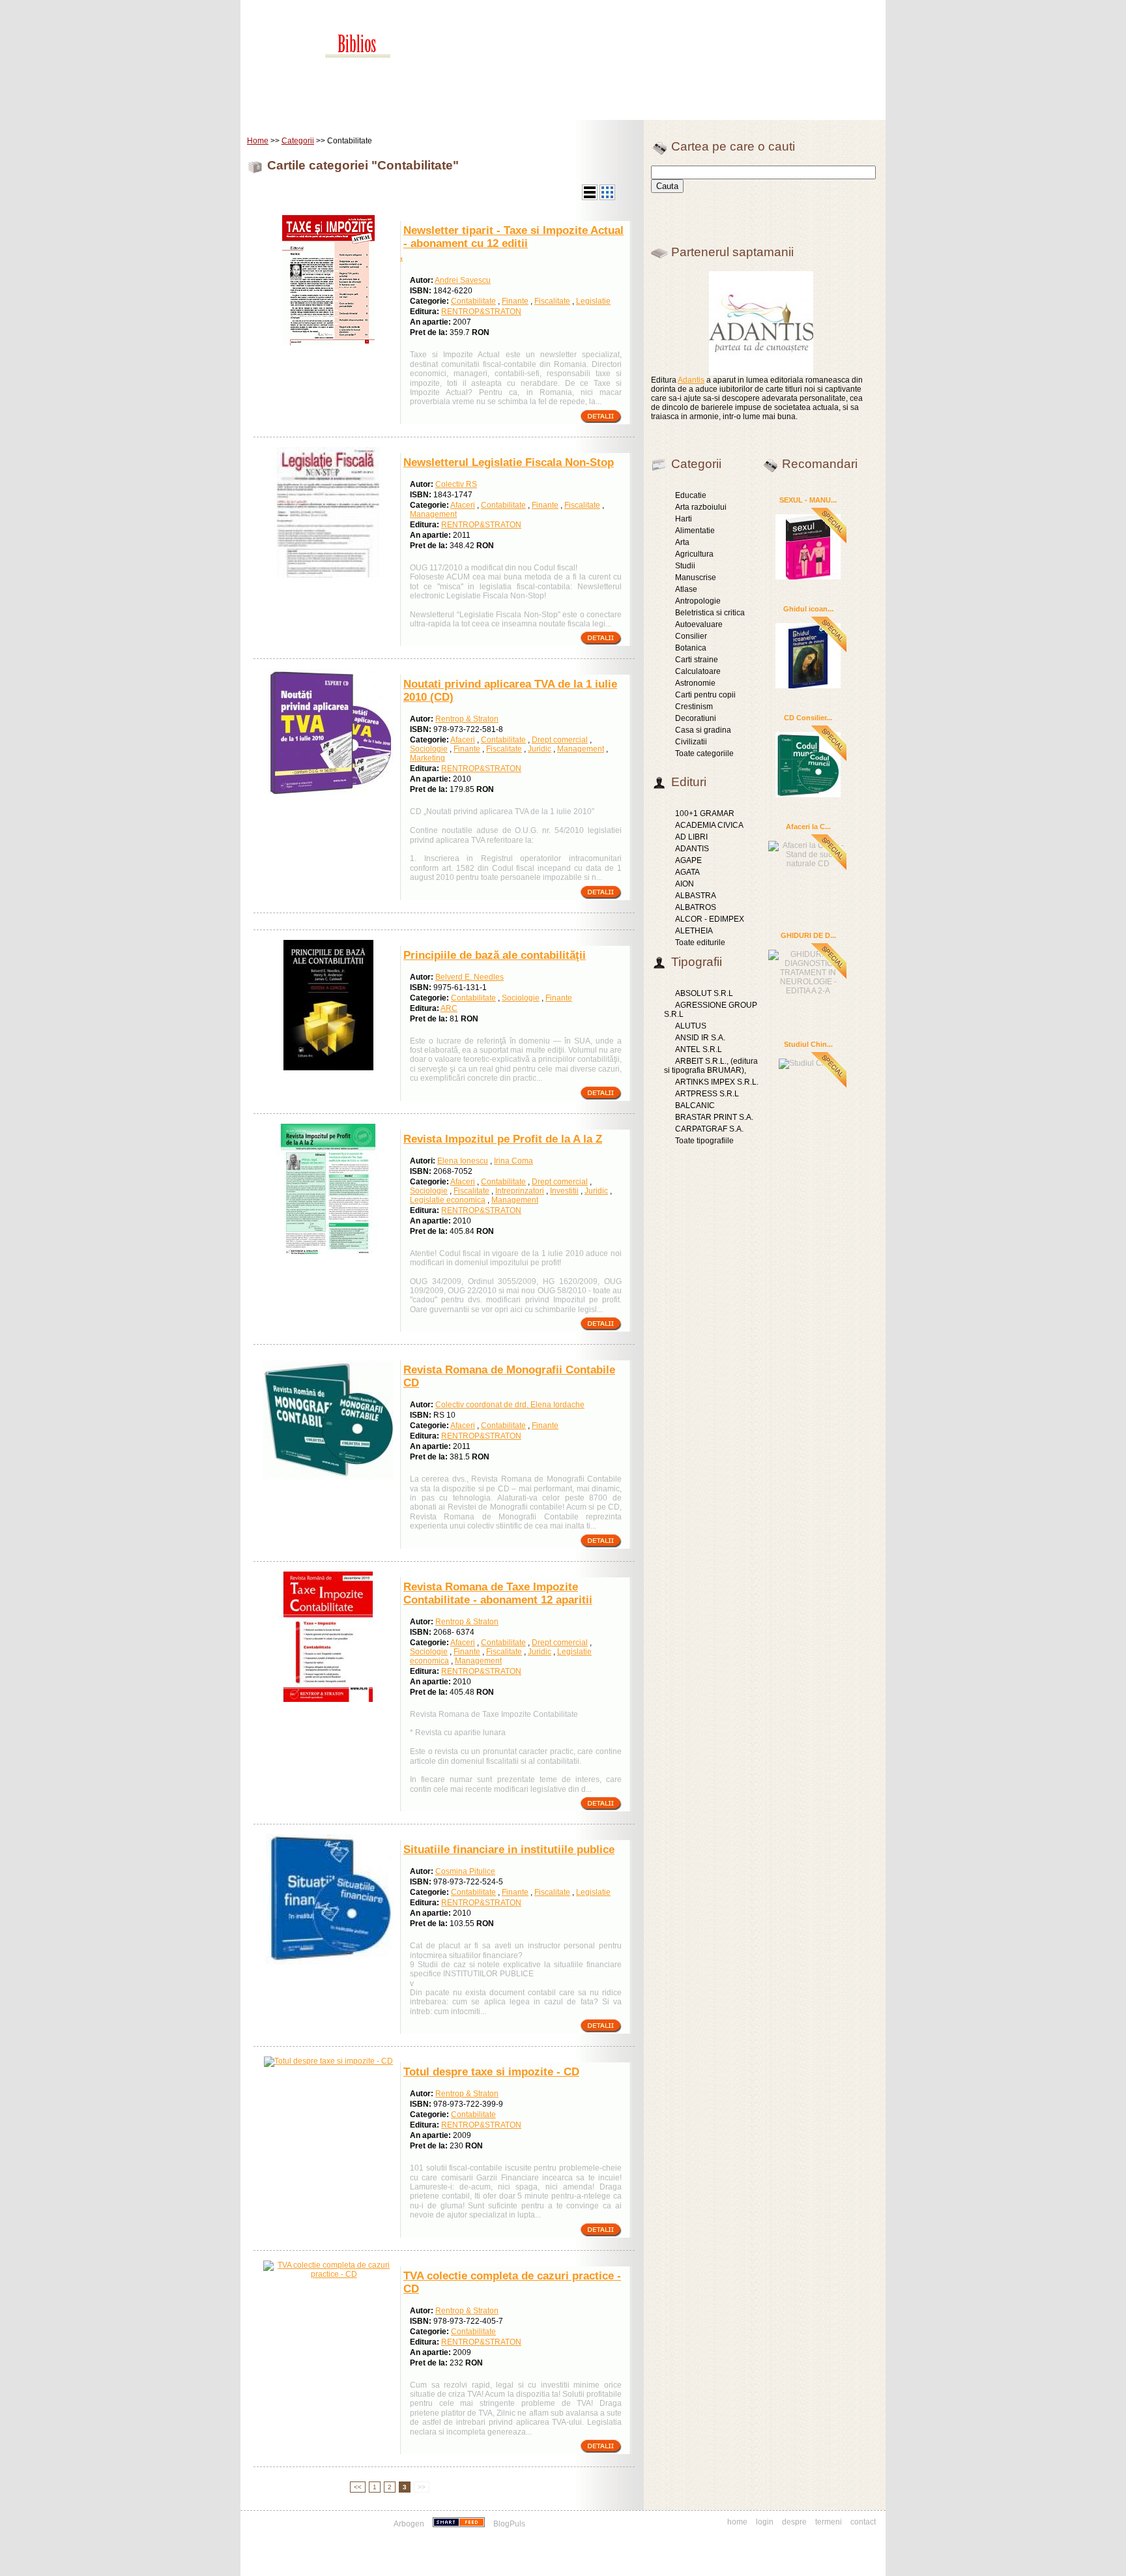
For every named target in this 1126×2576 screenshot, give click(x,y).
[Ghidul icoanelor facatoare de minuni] (808, 655)
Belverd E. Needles (469, 977)
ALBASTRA (696, 896)
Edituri (351, 110)
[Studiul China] (808, 1062)
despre (794, 2522)
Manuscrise (696, 578)
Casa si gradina (703, 730)
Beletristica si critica (710, 613)
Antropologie (698, 601)
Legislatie (593, 301)
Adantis (691, 380)
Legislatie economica (448, 1200)
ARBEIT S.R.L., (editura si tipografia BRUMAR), (711, 1066)
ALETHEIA (694, 931)
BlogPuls (509, 2524)
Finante (515, 301)
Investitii (564, 1191)
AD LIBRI (691, 837)
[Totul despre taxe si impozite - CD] (328, 2061)
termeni (829, 2522)
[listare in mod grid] (607, 198)
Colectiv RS (456, 484)
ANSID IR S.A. (700, 1038)
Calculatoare (698, 671)
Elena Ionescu (463, 1161)
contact (863, 2522)
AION (685, 884)
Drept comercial (560, 740)
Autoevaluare (699, 624)
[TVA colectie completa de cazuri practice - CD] (328, 2274)
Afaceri (463, 505)
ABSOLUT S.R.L (704, 993)
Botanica (691, 648)
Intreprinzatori (520, 1191)
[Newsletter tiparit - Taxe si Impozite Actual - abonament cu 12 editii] (328, 343)
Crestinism (694, 707)
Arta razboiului (701, 507)
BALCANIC (695, 1105)
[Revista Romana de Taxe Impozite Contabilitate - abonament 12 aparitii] (328, 1699)
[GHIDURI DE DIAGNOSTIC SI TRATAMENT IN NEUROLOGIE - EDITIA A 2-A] (808, 971)
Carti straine (697, 660)
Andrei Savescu (463, 280)
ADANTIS (692, 849)
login (765, 2522)
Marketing (427, 758)
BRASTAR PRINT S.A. (714, 1117)
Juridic (540, 749)
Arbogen (409, 2524)
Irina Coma (513, 1161)
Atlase (686, 589)
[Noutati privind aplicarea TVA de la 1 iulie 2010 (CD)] (328, 797)
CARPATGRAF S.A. (709, 1129)
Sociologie (429, 749)
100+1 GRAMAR (705, 813)
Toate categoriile (704, 754)
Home (274, 110)
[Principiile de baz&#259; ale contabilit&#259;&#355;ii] (328, 1068)
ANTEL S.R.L (699, 1049)
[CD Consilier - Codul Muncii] (808, 764)
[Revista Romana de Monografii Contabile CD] (328, 1482)
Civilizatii (691, 742)
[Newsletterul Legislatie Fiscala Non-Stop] (328, 575)
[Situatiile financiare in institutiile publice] (328, 1962)
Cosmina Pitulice (465, 1871)
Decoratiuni (696, 718)
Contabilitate (473, 301)
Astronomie (695, 683)
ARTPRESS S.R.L (707, 1094)
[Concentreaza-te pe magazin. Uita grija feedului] (460, 2524)
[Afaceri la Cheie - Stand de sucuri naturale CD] (808, 853)
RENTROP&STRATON (481, 312)
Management (433, 514)
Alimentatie (695, 531)
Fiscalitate (552, 301)
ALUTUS (691, 1026)
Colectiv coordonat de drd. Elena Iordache (510, 1405)
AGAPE (688, 860)
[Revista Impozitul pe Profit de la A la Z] (328, 1251)
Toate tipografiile (704, 1141)
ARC (449, 1008)
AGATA (687, 872)
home (737, 2522)
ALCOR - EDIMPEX (710, 919)
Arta (682, 542)
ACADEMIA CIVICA (709, 825)
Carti (312, 110)
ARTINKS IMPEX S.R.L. (717, 1082)
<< (358, 2487)
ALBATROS (696, 907)
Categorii (298, 141)
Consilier (691, 636)
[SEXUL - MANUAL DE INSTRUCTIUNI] (808, 546)
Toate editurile (700, 943)
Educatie (691, 495)
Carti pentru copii (705, 695)
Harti (684, 519)
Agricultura (694, 554)
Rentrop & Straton (467, 719)
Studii (685, 566)
